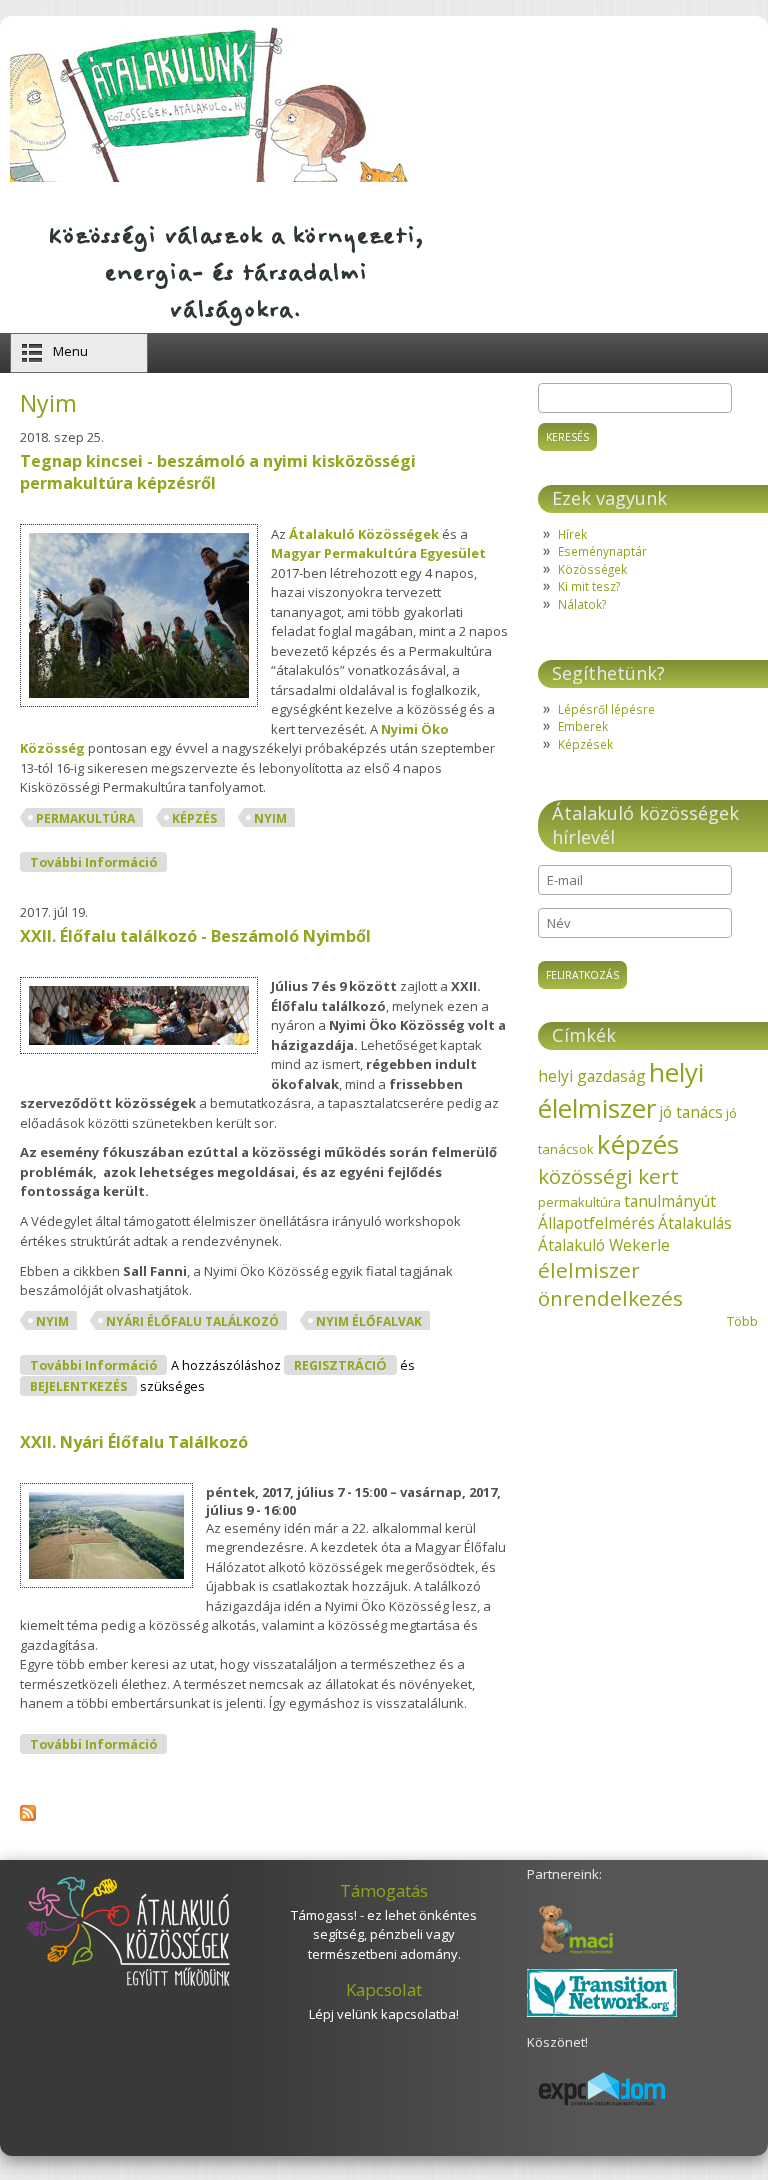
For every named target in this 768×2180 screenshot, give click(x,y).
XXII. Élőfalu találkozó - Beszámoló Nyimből (195, 936)
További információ (98, 862)
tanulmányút (670, 1201)
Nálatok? (582, 604)
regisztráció (340, 1365)
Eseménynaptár (602, 551)
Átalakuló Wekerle (604, 1245)
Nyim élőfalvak (369, 1321)
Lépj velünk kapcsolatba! (384, 2014)
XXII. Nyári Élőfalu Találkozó (134, 1442)
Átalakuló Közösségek (364, 534)
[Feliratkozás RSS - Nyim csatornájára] (28, 1816)
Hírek (572, 534)
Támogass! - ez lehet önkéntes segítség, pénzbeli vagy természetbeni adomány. (384, 1934)
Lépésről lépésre (606, 709)
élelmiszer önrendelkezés (610, 1284)
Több (742, 1321)
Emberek (583, 726)
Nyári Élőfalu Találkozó (192, 1321)
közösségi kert (608, 1176)
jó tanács (691, 1112)
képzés (194, 818)
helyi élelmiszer (621, 1090)
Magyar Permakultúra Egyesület (378, 553)
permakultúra (85, 818)
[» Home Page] (210, 177)
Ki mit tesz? (589, 586)
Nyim (270, 818)
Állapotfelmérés (596, 1223)
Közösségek (592, 569)
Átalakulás (695, 1223)
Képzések (585, 744)
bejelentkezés (78, 1386)
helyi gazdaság (592, 1076)
